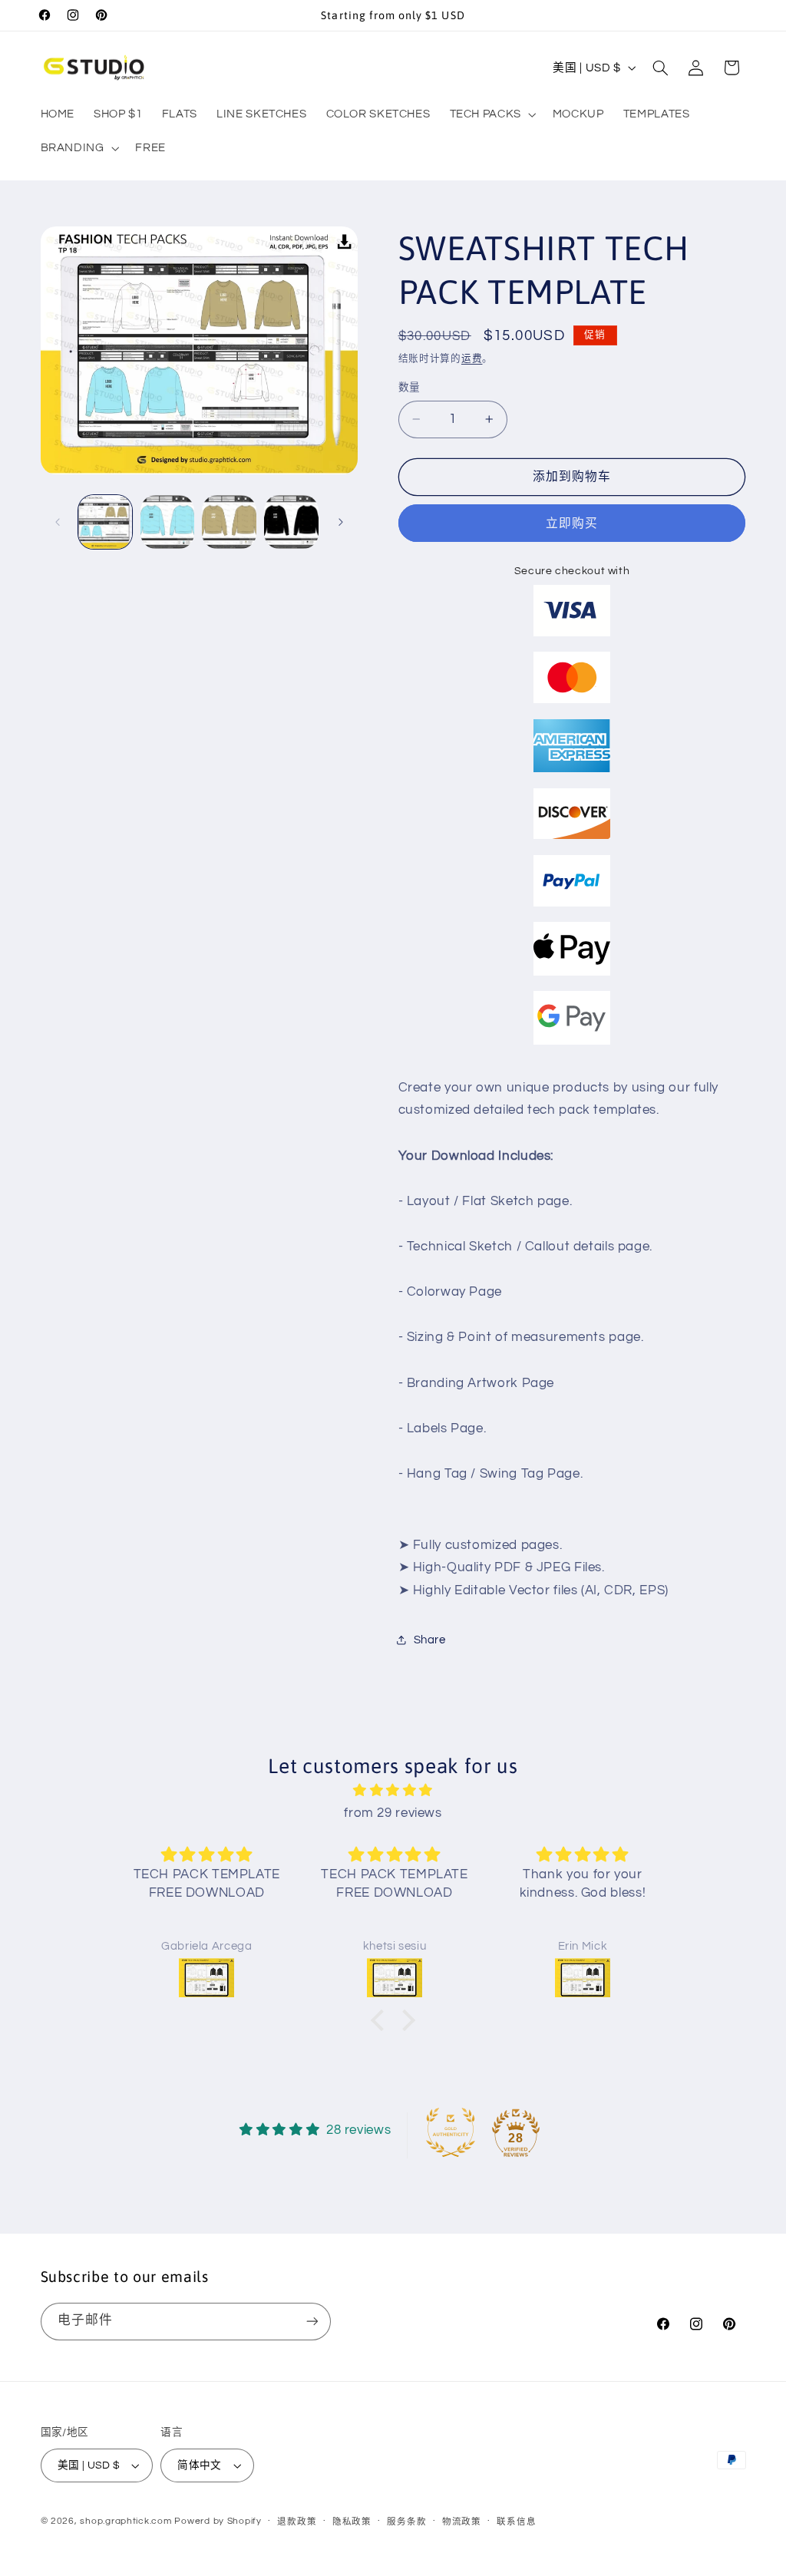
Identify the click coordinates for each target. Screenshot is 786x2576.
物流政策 (462, 2522)
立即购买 (572, 523)
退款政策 (297, 2522)
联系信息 (516, 2522)
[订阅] (312, 2322)
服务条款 (406, 2522)
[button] (491, 114)
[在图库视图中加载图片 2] (167, 522)
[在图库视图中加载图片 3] (229, 522)
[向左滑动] (58, 522)
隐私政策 (352, 2522)
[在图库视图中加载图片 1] (105, 522)
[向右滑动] (341, 522)
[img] (393, 1791)
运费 (472, 359)
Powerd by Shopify (218, 2521)
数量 (410, 388)
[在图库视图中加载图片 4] (291, 522)
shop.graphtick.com (125, 2521)
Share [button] (430, 1640)
